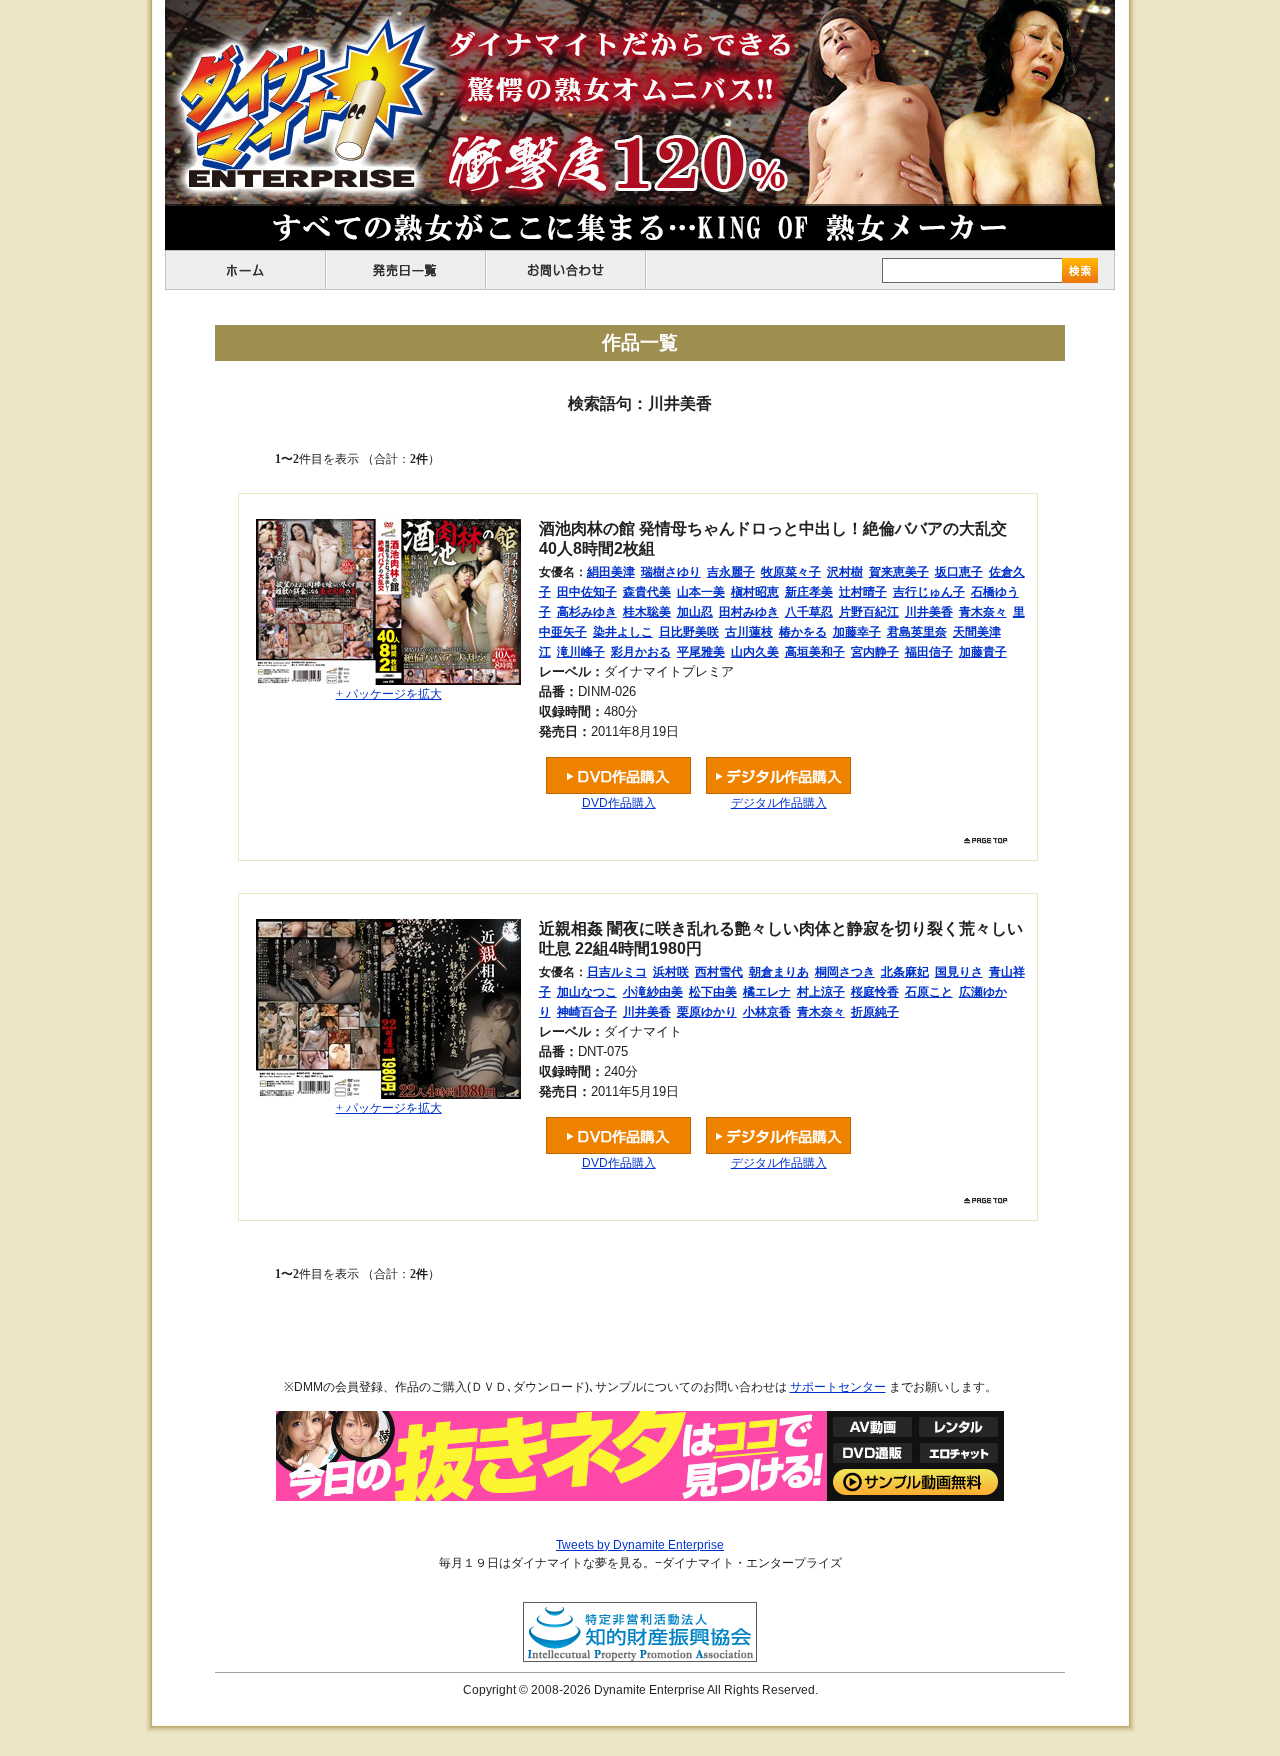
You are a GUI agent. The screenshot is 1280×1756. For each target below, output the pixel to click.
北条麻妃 (905, 972)
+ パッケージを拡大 (389, 694)
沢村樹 (845, 572)
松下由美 (713, 992)
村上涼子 (821, 992)
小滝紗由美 (653, 992)
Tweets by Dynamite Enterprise (640, 1545)
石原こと (929, 992)
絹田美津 (611, 572)
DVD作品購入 (619, 803)
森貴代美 (647, 592)
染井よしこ (623, 632)
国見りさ (959, 972)
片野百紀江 (869, 612)
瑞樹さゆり (671, 572)
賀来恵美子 (899, 572)
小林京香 (767, 1012)
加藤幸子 (857, 632)
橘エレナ (767, 992)
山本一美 (701, 592)
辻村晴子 (863, 592)
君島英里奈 (917, 632)
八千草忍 (809, 612)
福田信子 (929, 652)
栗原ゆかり (707, 1012)
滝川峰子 (581, 652)
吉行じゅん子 (929, 592)
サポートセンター (838, 1387)
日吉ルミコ (617, 972)
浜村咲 (671, 972)
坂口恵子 (959, 572)
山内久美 (755, 652)
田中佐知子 (587, 592)
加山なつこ (587, 992)
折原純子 (875, 1012)
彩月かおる (641, 652)
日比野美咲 (689, 632)
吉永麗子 (731, 572)
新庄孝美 (809, 592)
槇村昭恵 (755, 592)
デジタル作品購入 (779, 803)
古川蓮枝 (749, 632)
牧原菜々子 (791, 572)
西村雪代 (719, 972)
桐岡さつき (845, 972)
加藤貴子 (983, 652)
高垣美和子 (815, 652)
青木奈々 (983, 612)
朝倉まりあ (779, 972)
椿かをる (803, 632)
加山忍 (695, 612)
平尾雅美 (701, 652)
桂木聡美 (647, 612)
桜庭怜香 (875, 992)
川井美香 (929, 612)
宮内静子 (875, 652)
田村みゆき (749, 612)
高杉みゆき (587, 612)
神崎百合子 (587, 1012)
